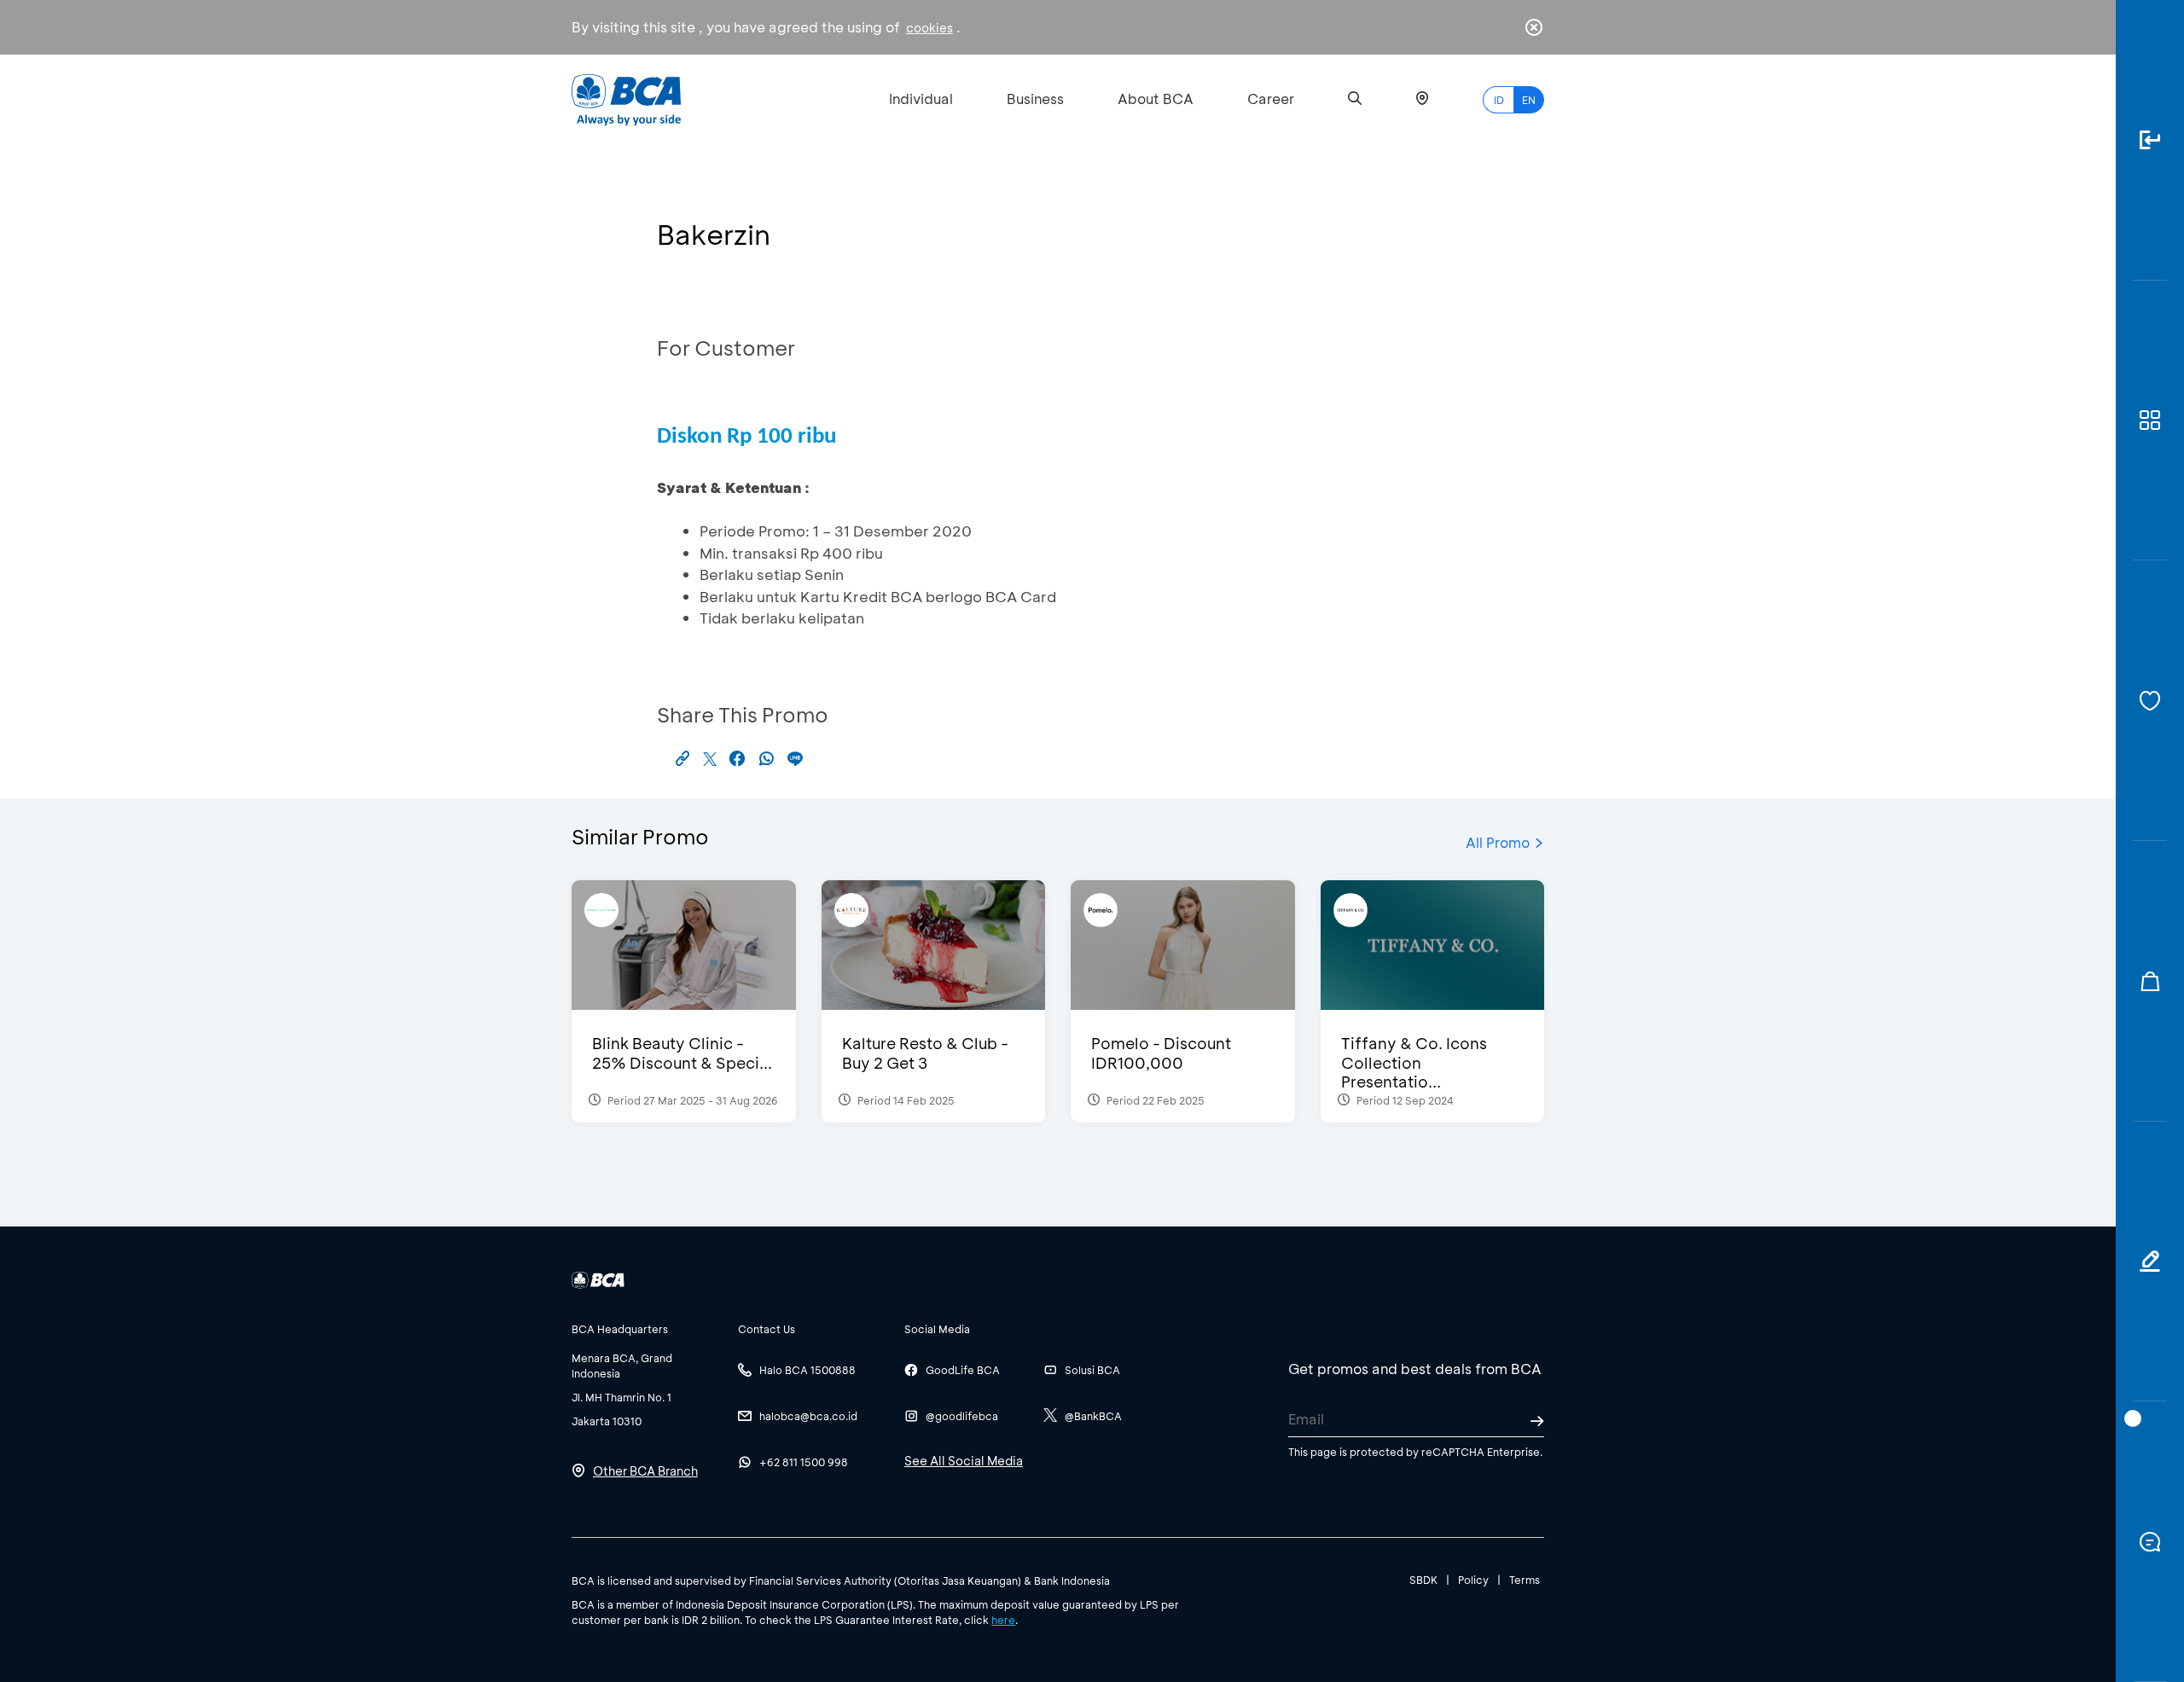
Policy (1473, 1580)
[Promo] (2150, 981)
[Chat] (2150, 1542)
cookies (929, 28)
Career (1271, 99)
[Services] (2150, 701)
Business (1035, 99)
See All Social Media (964, 1461)
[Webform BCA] (2150, 1262)
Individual (921, 99)
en (1529, 100)
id (1499, 100)
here (1003, 1620)
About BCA (1156, 99)
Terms (1525, 1580)
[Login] (2150, 140)
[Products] (2150, 421)
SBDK (1423, 1580)
